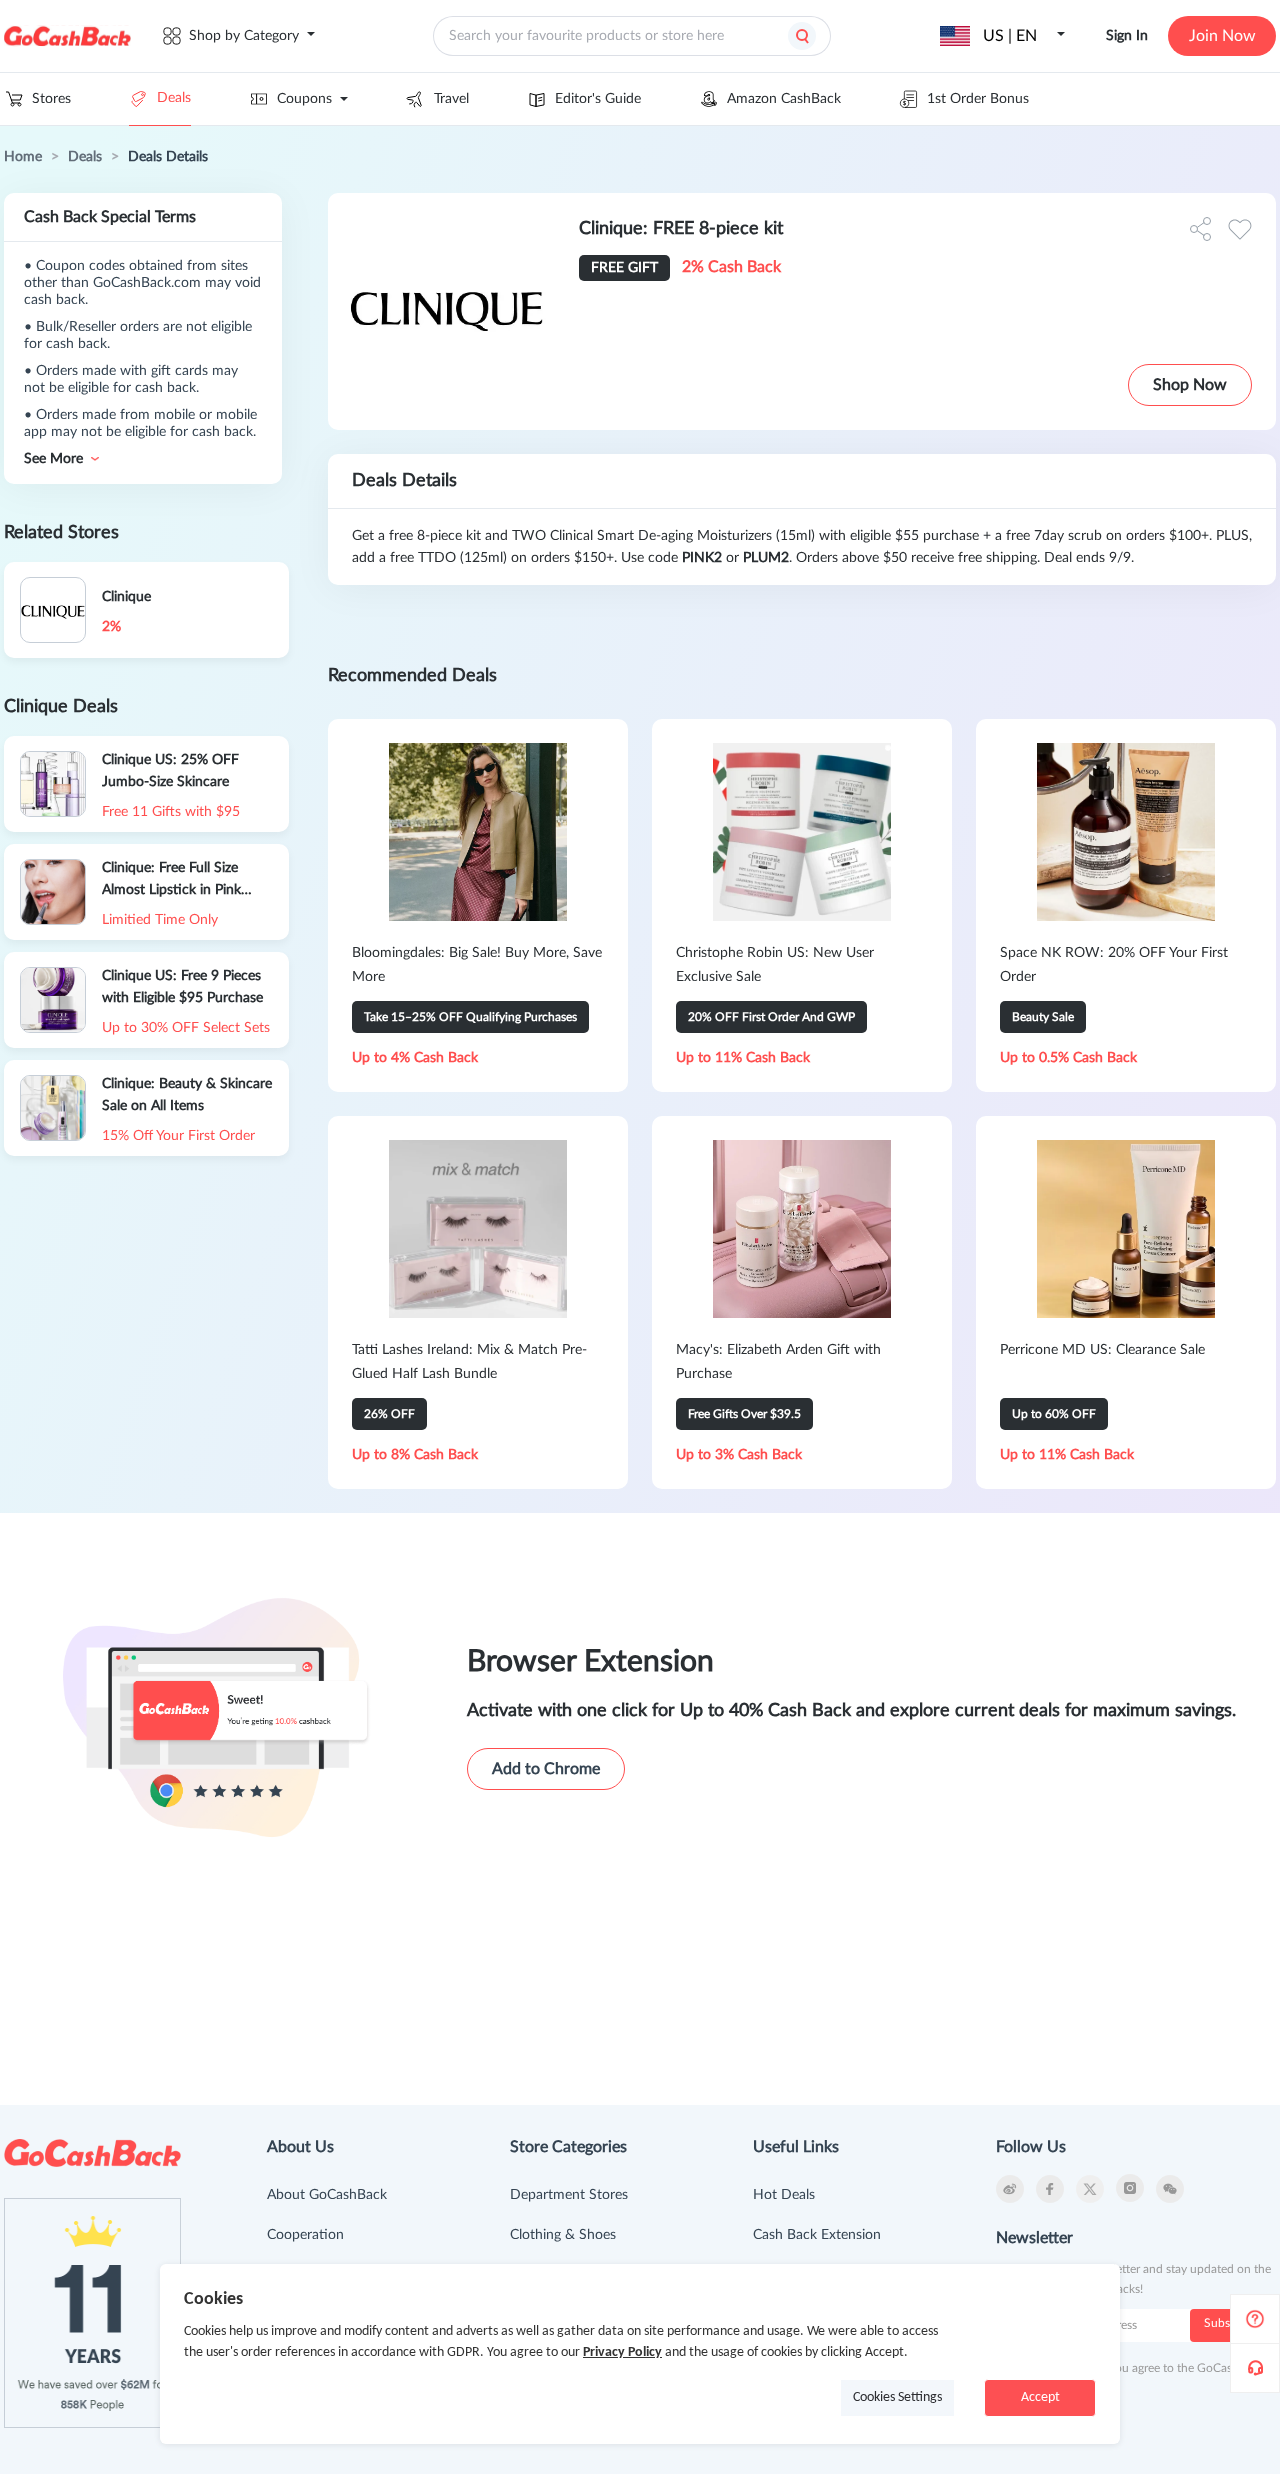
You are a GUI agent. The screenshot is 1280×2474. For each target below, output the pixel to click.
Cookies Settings (897, 2397)
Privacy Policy (622, 2352)
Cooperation (305, 2235)
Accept (1040, 2397)
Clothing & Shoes (563, 2235)
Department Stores (569, 2195)
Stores (51, 99)
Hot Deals (784, 2195)
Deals (174, 98)
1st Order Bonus (978, 99)
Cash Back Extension (817, 2235)
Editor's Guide (598, 99)
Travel (451, 99)
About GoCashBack (327, 2195)
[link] (23, 157)
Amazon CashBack (784, 99)
